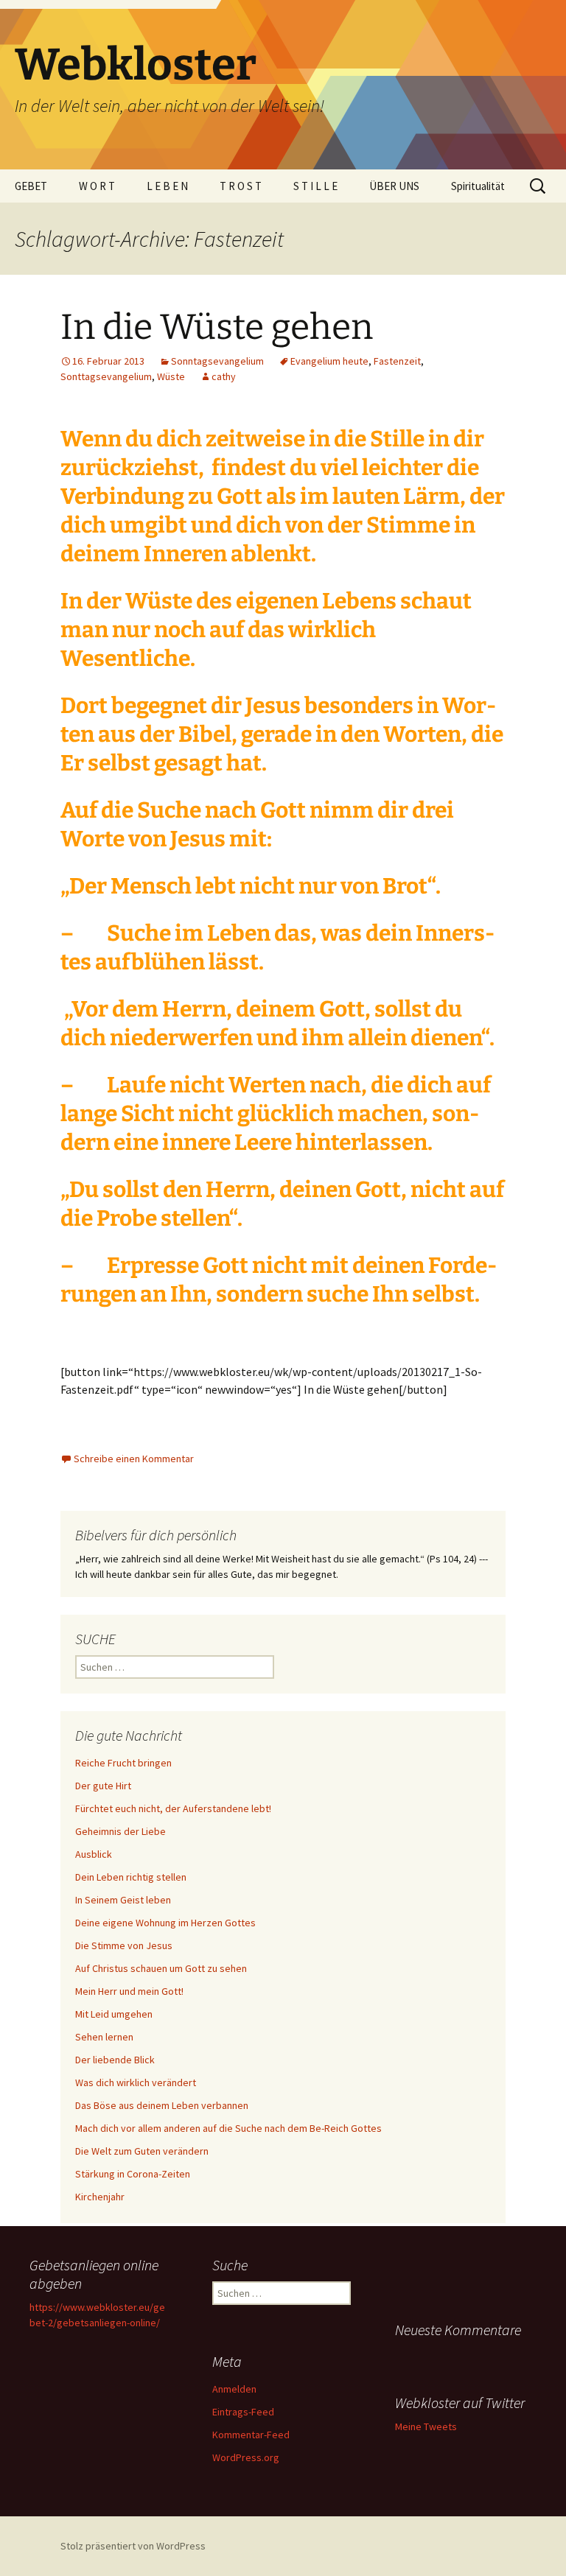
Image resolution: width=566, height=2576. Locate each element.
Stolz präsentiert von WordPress (133, 2546)
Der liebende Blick (115, 2060)
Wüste (171, 376)
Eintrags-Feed (243, 2412)
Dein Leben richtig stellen (131, 1877)
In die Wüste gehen (217, 327)
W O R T (97, 186)
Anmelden (234, 2389)
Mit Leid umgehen (114, 2014)
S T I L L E (315, 186)
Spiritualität (478, 186)
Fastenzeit (397, 361)
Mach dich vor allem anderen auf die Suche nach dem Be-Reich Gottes (228, 2128)
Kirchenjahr (100, 2197)
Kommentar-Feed (251, 2435)
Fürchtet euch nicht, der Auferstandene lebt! (173, 1808)
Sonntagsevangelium (217, 361)
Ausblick (94, 1854)
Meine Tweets (426, 2426)
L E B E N (167, 186)
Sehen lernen (104, 2037)
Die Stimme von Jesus (124, 1945)
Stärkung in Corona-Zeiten (133, 2174)
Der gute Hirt (103, 1786)
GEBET (31, 186)
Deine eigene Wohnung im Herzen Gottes (165, 1923)
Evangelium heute (329, 361)
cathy (224, 376)
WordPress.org (246, 2457)
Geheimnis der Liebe (120, 1831)
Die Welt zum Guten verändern (142, 2151)
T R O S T (241, 186)
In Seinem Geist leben (123, 1900)
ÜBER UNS (394, 186)
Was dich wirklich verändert (136, 2082)
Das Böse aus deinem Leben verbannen (162, 2105)
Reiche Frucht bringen (123, 1763)
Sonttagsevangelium (106, 376)
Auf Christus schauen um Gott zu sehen (161, 1968)
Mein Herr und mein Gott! (129, 1991)
